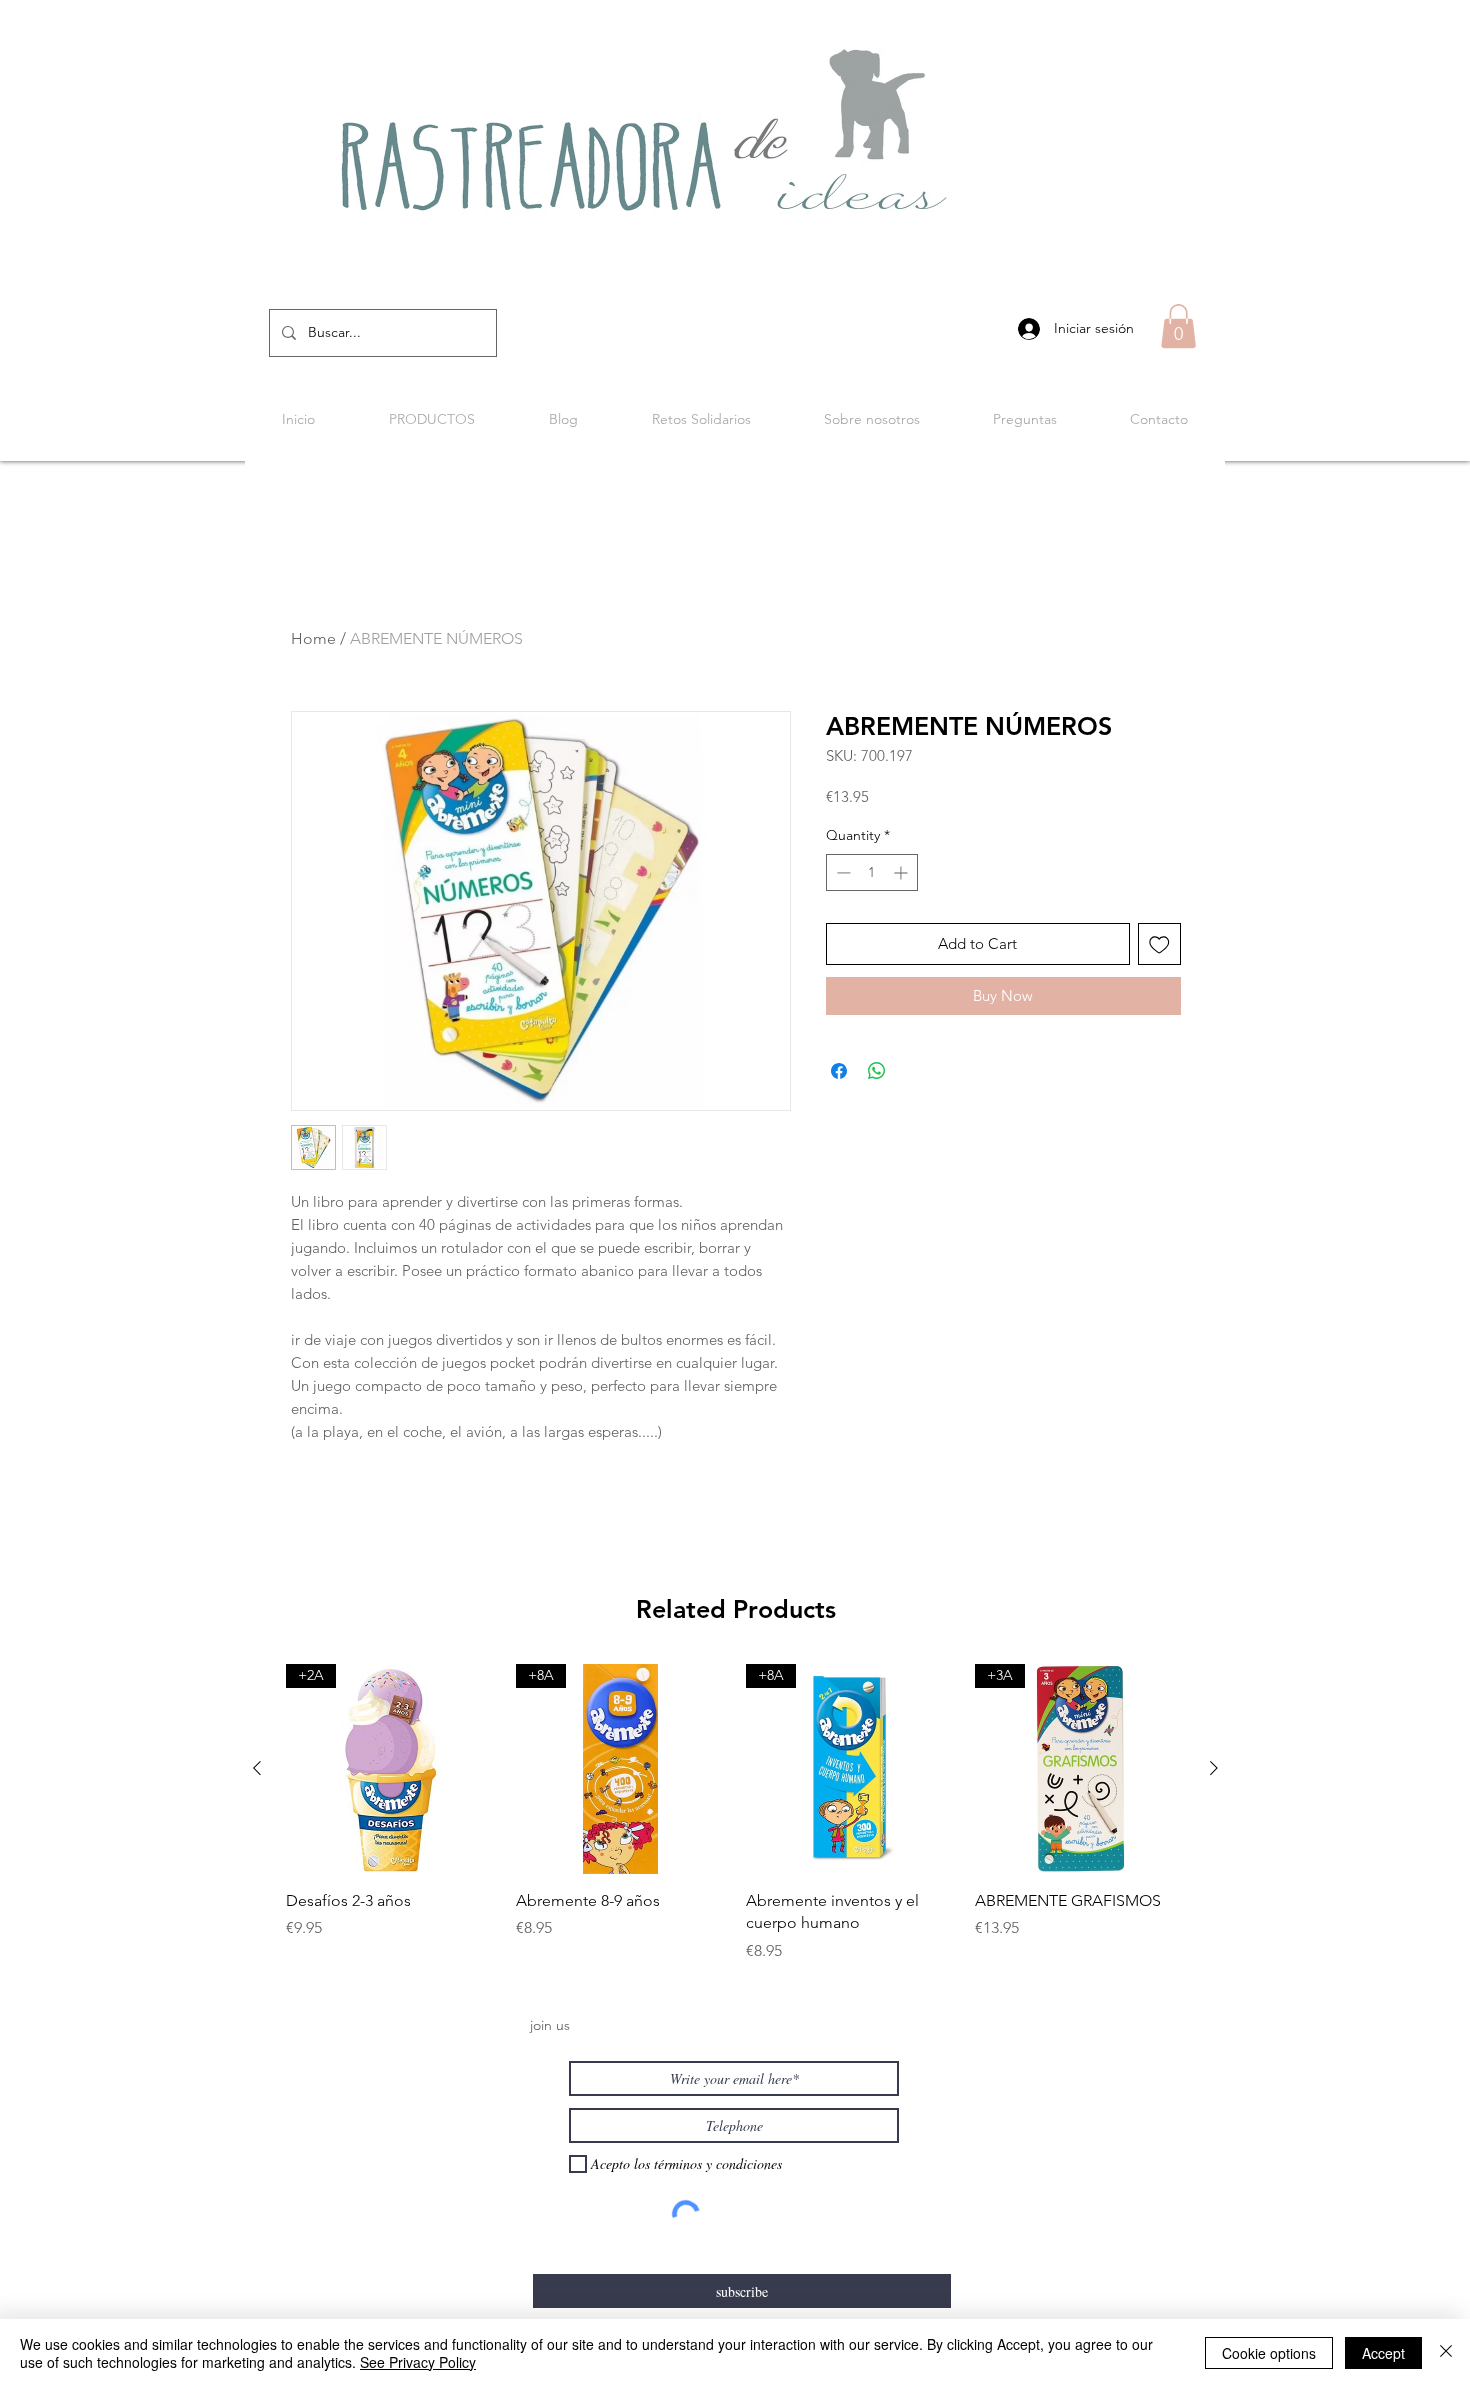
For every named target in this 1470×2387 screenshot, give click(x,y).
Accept (1383, 2353)
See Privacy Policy (418, 2362)
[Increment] (902, 872)
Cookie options (1269, 2353)
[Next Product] (1214, 1768)
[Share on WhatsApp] (877, 1071)
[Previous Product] (257, 1768)
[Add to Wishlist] (1159, 944)
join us (550, 2025)
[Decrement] (841, 872)
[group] (735, 1813)
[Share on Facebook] (839, 1071)
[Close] (1446, 2353)
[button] (1178, 326)
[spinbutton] (872, 872)
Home (313, 638)
